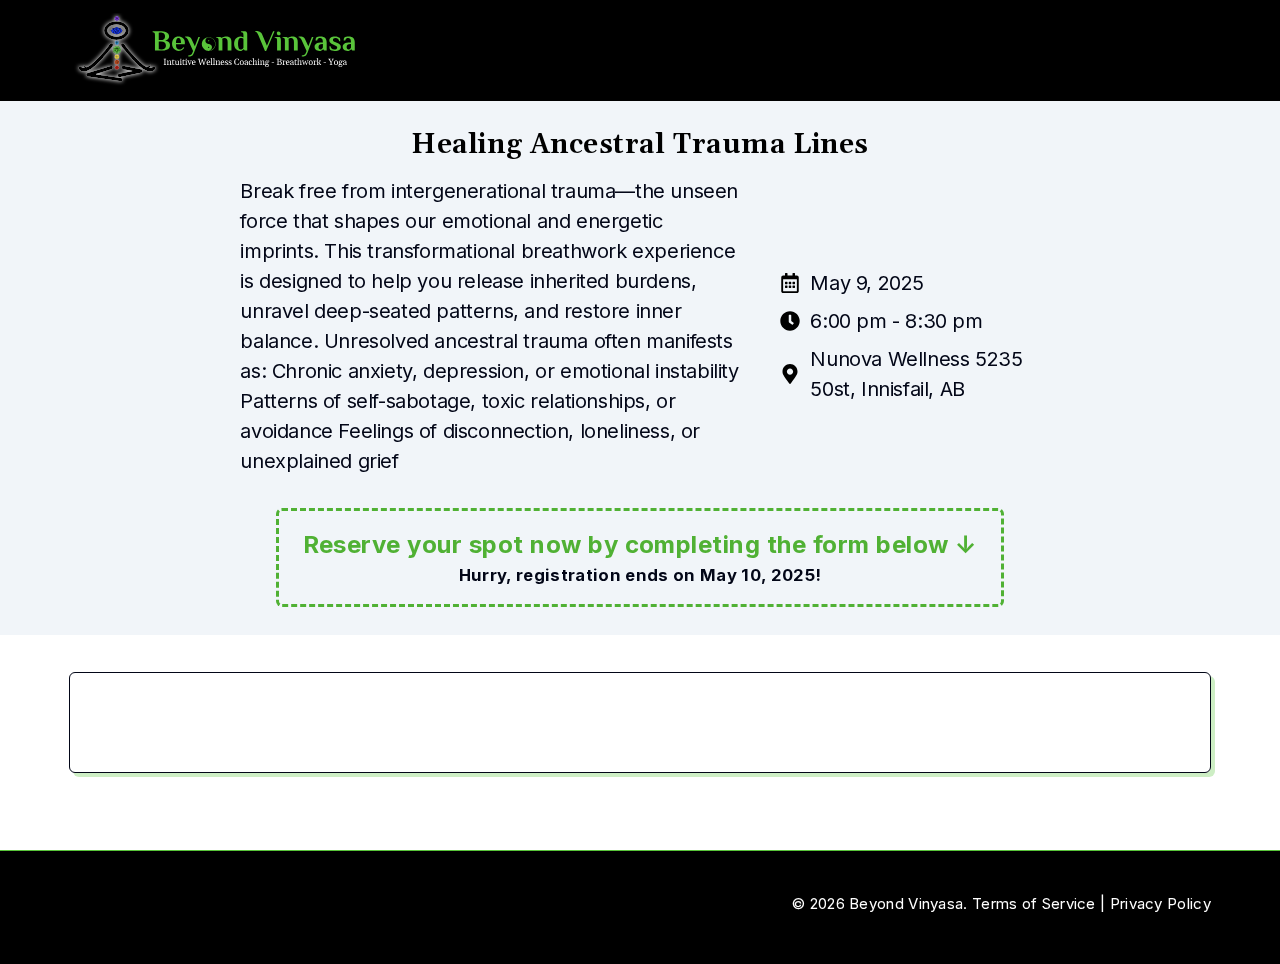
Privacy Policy (1160, 903)
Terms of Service (1034, 903)
